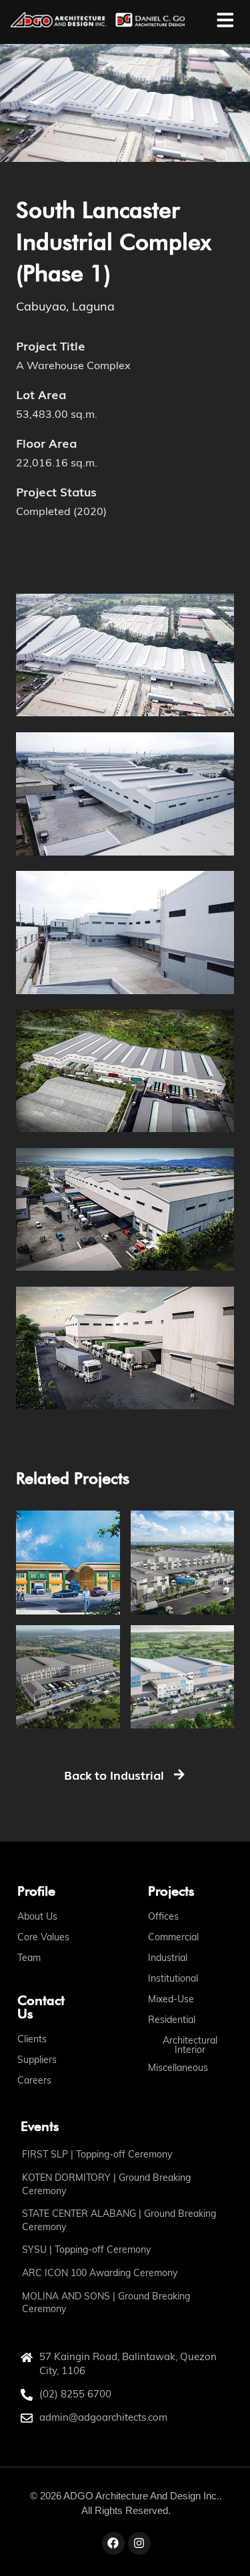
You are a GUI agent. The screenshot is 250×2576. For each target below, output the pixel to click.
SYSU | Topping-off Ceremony (86, 2250)
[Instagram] (139, 2543)
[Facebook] (113, 2543)
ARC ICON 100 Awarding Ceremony (100, 2273)
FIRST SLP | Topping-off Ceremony (97, 2154)
